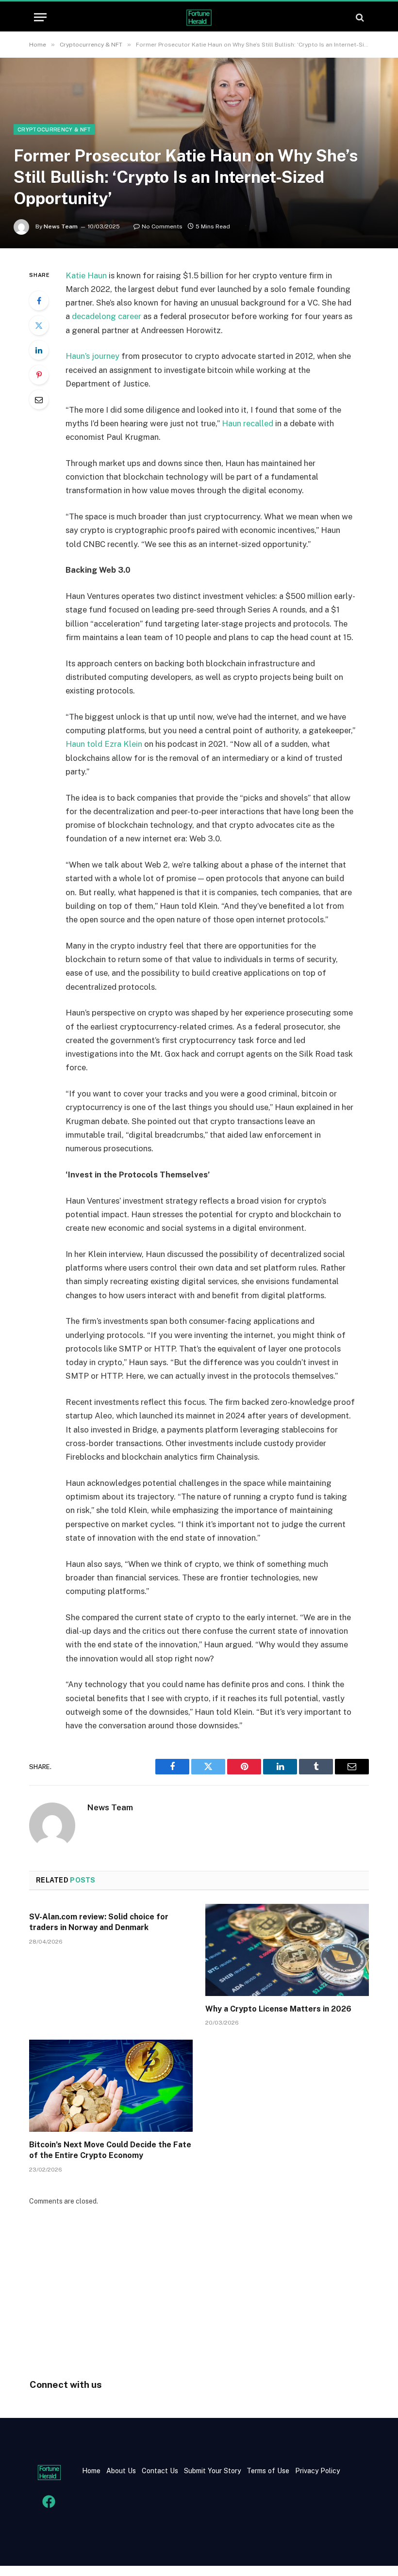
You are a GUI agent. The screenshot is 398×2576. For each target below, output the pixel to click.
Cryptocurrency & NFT (54, 129)
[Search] (359, 17)
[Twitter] (39, 325)
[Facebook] (39, 301)
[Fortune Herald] (199, 17)
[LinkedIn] (39, 350)
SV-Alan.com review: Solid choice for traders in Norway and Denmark (99, 1922)
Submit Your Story (211, 2471)
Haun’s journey (92, 356)
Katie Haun (86, 275)
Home (91, 2471)
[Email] (39, 400)
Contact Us (161, 2471)
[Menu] (40, 17)
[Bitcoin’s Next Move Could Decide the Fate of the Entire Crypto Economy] (111, 2086)
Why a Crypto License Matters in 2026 (278, 2009)
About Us (121, 2471)
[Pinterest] (39, 375)
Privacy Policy (316, 2471)
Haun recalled (248, 423)
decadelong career (107, 316)
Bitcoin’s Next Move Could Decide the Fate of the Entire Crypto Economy (110, 2150)
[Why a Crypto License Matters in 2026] (287, 1950)
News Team (61, 226)
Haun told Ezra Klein (104, 744)
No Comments (162, 226)
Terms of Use (268, 2471)
